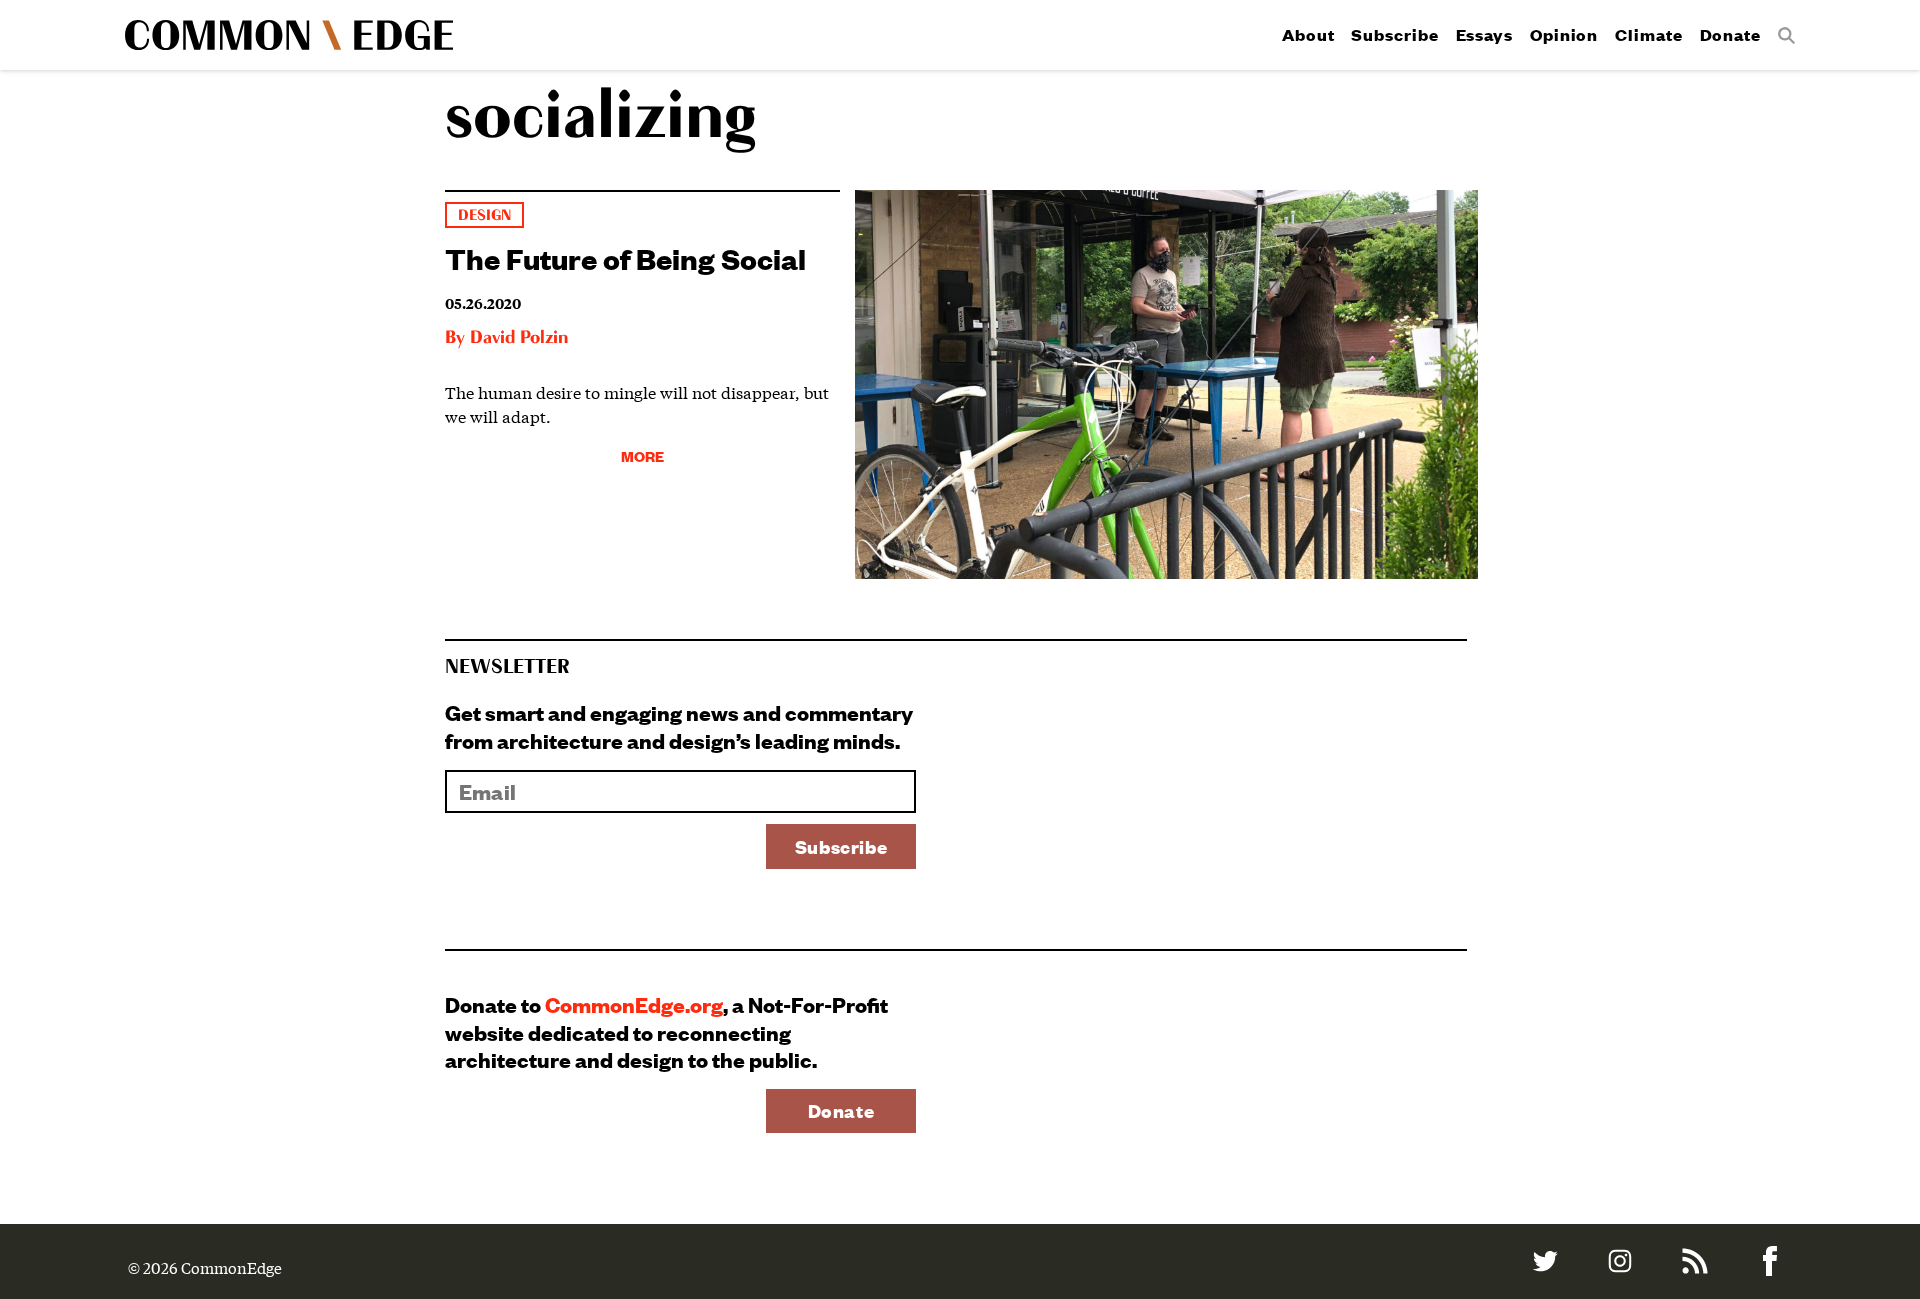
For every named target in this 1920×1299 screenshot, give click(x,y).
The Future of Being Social (625, 257)
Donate (1730, 34)
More (642, 455)
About (1308, 34)
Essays (1484, 34)
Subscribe (1394, 34)
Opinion (1564, 34)
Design (484, 215)
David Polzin (519, 338)
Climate (1648, 34)
